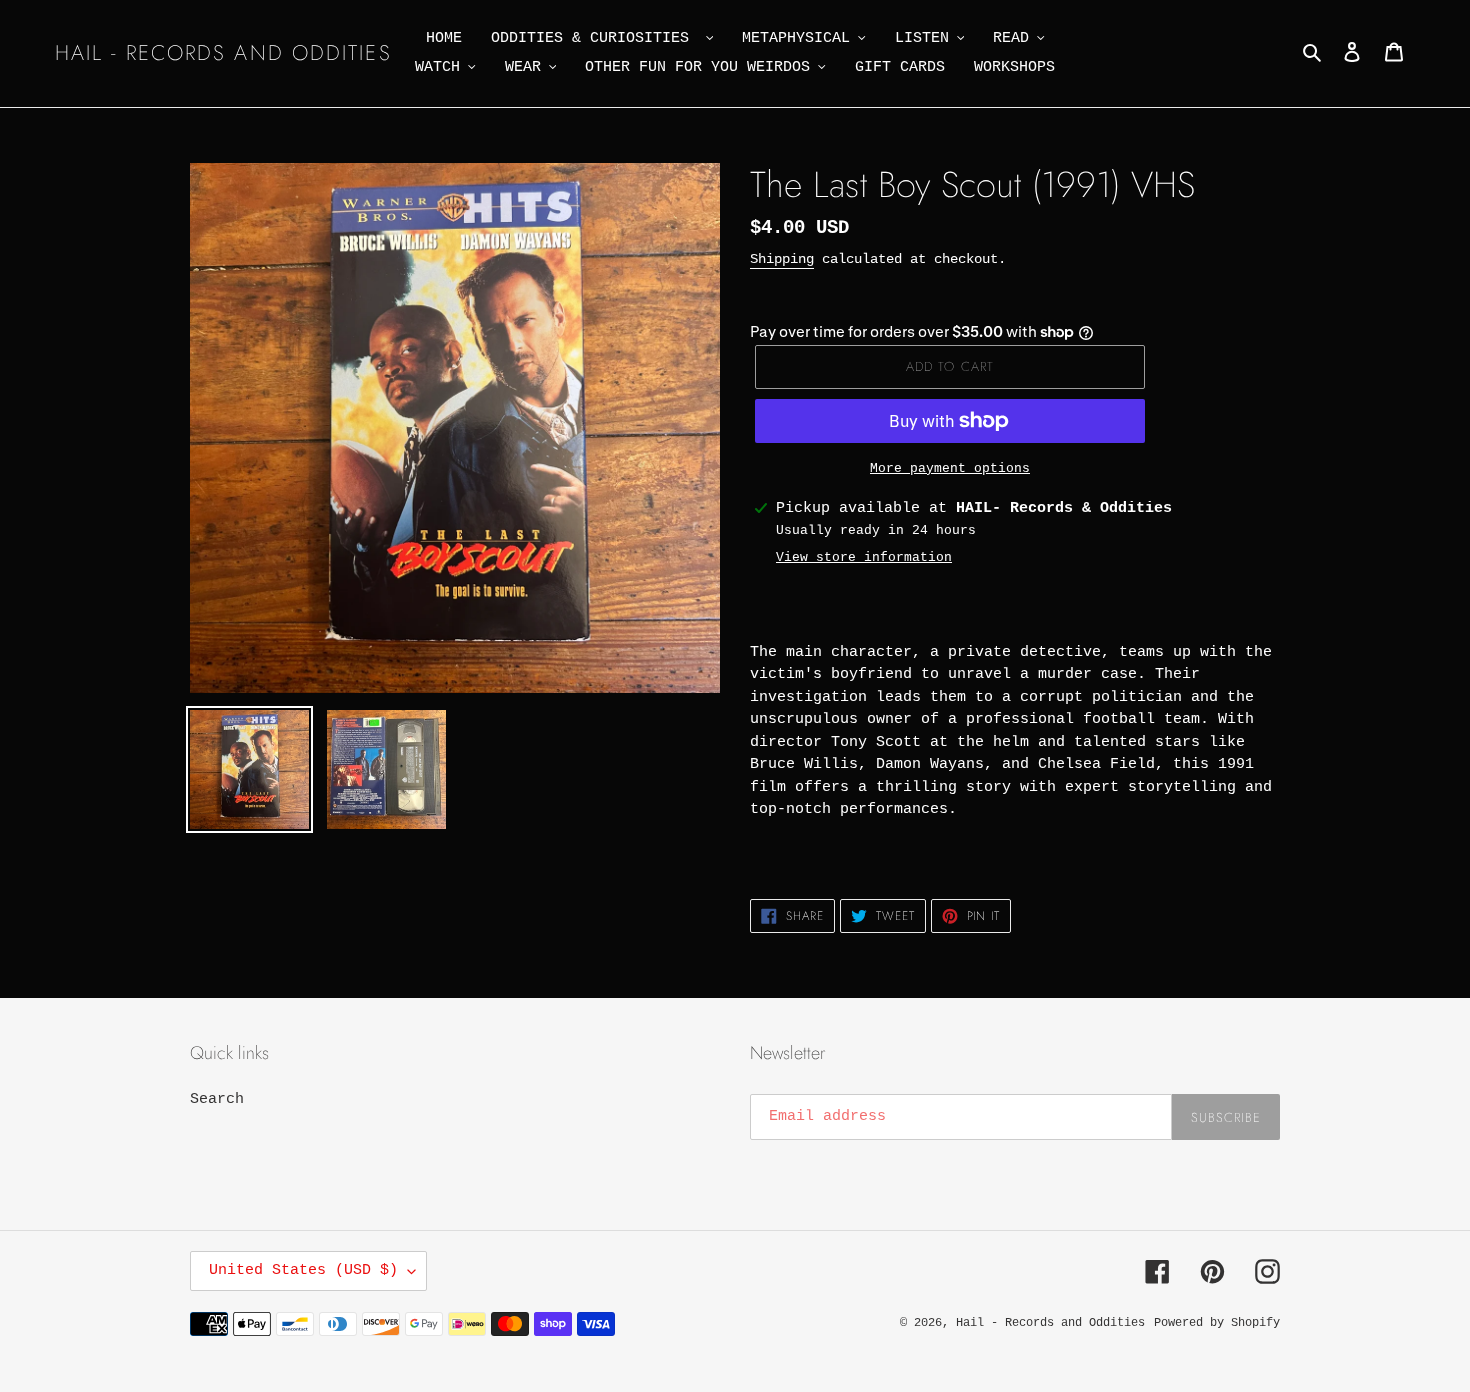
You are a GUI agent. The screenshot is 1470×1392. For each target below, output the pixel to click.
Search (217, 1099)
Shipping (782, 259)
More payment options (950, 468)
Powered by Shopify (1217, 1323)
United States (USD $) (303, 1270)
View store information (864, 557)
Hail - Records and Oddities (223, 53)
